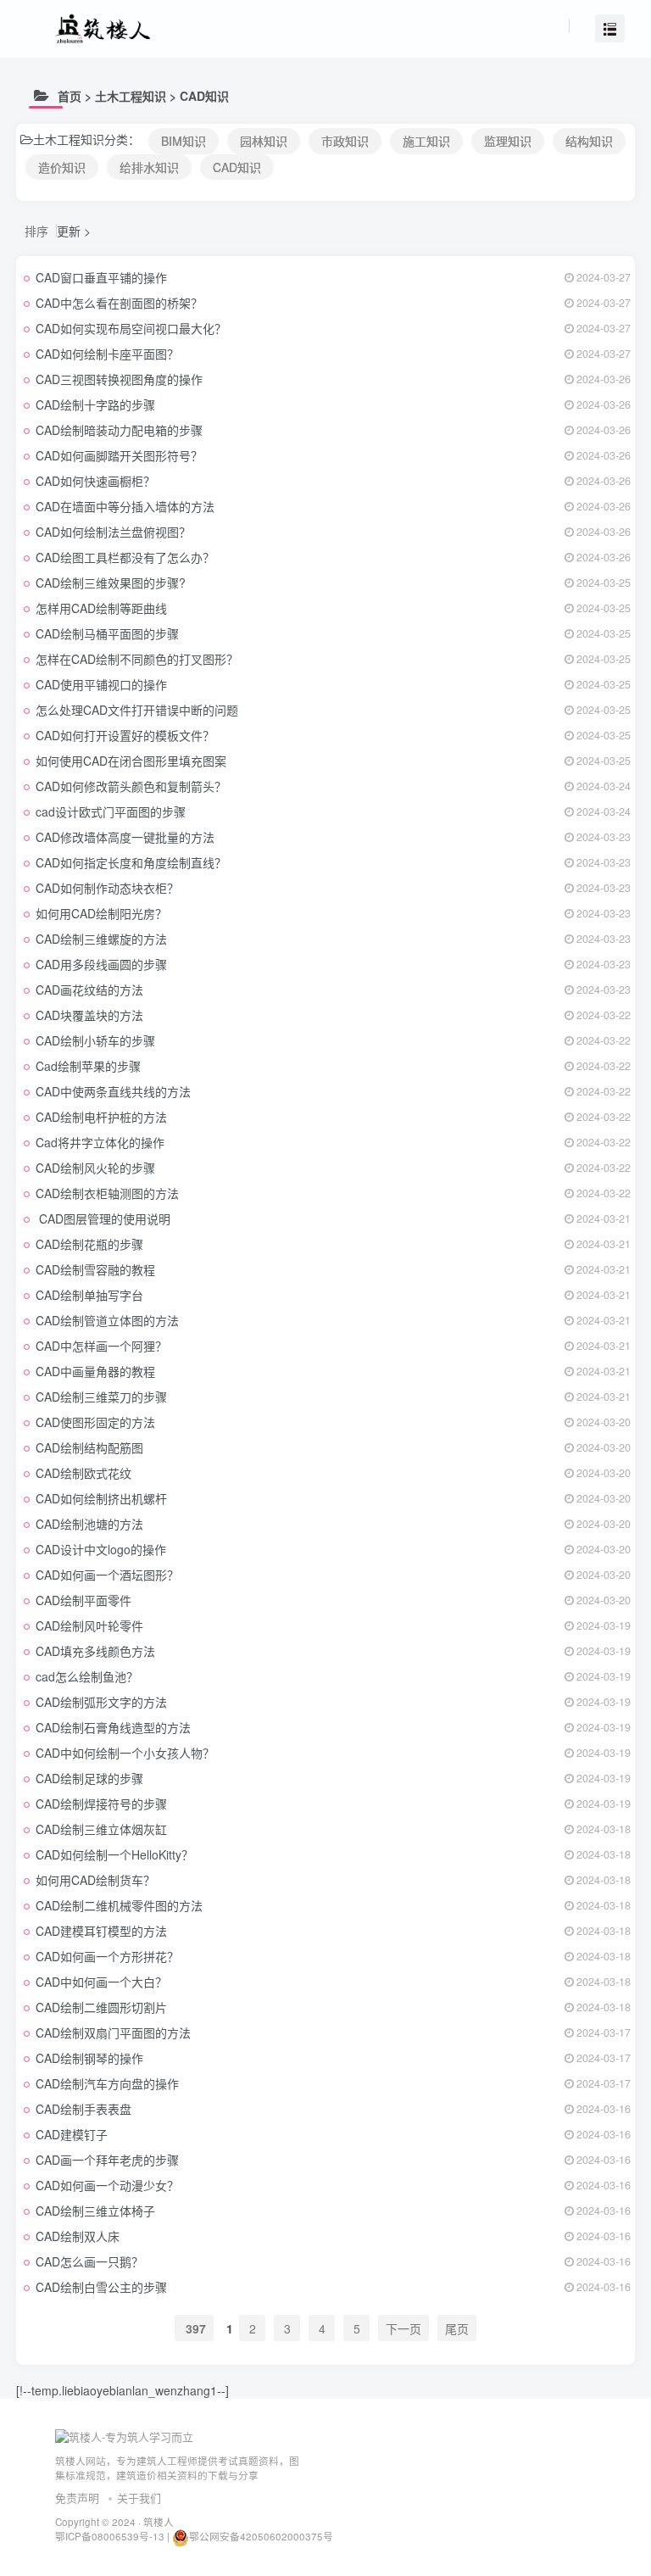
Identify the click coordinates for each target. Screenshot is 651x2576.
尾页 (457, 2328)
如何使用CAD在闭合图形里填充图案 (131, 761)
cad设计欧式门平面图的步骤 (111, 811)
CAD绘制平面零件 (83, 1600)
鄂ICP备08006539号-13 (111, 2536)
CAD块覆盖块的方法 (89, 1015)
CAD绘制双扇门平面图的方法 (113, 2032)
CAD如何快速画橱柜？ (95, 481)
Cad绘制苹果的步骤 (88, 1066)
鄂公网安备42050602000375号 (261, 2536)
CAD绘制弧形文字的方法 (101, 1702)
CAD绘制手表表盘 (83, 2109)
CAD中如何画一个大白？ (101, 1982)
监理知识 (508, 141)
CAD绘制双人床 (78, 2236)
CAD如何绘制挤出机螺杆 (101, 1498)
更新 (69, 231)
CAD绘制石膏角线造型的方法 (113, 1727)
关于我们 (139, 2498)
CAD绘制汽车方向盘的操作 (107, 2083)
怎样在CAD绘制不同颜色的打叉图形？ (137, 659)
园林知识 (264, 141)
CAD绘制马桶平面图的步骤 (107, 633)
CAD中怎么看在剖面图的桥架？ (119, 303)
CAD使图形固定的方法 (95, 1422)
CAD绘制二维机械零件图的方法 (119, 1905)
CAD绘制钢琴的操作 (89, 2058)
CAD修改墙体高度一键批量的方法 (125, 837)
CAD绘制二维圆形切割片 (101, 2007)
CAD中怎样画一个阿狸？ (101, 1346)
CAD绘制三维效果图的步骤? (111, 583)
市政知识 (345, 141)
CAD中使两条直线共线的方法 (113, 1091)
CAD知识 (204, 96)
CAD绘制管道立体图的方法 (107, 1320)
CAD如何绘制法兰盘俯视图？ (113, 532)
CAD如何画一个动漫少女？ (107, 2185)
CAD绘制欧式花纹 (83, 1473)
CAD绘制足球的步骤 (89, 1778)
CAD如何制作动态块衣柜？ (107, 888)
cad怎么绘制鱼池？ (87, 1676)
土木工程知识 (131, 96)
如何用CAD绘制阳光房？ (101, 913)
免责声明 (77, 2498)
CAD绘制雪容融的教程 (95, 1269)
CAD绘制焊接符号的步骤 (101, 1804)
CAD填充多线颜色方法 (95, 1651)
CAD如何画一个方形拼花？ (107, 1956)
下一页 (403, 2328)
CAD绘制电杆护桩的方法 (101, 1117)
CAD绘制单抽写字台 (89, 1295)
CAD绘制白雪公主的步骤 (101, 2287)
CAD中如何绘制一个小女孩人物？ (125, 1753)
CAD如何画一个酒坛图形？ (107, 1575)
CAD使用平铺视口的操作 (101, 684)
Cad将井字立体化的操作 (100, 1142)
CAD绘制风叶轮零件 (89, 1625)
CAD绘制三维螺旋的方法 (101, 939)
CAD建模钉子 (72, 2134)
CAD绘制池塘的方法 (89, 1524)
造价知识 (62, 167)
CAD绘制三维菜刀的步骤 (101, 1397)
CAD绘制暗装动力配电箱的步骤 (119, 430)
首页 (70, 96)
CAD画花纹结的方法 (89, 990)
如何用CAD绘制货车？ (95, 1880)
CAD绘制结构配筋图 (89, 1447)
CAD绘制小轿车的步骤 (95, 1040)
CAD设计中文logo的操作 (101, 1549)
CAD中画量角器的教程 (95, 1371)
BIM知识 (184, 141)
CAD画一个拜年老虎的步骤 (107, 2160)
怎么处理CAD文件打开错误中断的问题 (137, 710)
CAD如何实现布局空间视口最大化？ (131, 328)
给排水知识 (149, 167)
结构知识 (589, 141)
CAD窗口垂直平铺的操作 (101, 277)
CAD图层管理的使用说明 (103, 1218)
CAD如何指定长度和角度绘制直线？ (131, 862)
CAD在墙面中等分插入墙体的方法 (125, 506)
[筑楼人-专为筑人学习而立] (124, 2436)
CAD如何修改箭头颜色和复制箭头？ (131, 786)
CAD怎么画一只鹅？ (89, 2261)
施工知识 (426, 141)
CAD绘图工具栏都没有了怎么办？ (125, 557)
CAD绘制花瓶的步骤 (89, 1244)
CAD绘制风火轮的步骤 (95, 1168)
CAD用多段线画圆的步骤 (101, 964)
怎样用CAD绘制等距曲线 (101, 608)
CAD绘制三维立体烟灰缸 (101, 1829)
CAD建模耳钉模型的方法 (101, 1931)
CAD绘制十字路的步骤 (95, 404)
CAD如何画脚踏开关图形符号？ (119, 455)
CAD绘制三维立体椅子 (95, 2211)
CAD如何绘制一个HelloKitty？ (114, 1854)
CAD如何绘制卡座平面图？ (107, 354)
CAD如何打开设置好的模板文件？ (125, 735)
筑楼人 (159, 2522)
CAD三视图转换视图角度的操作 (119, 379)
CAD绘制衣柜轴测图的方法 (107, 1193)
